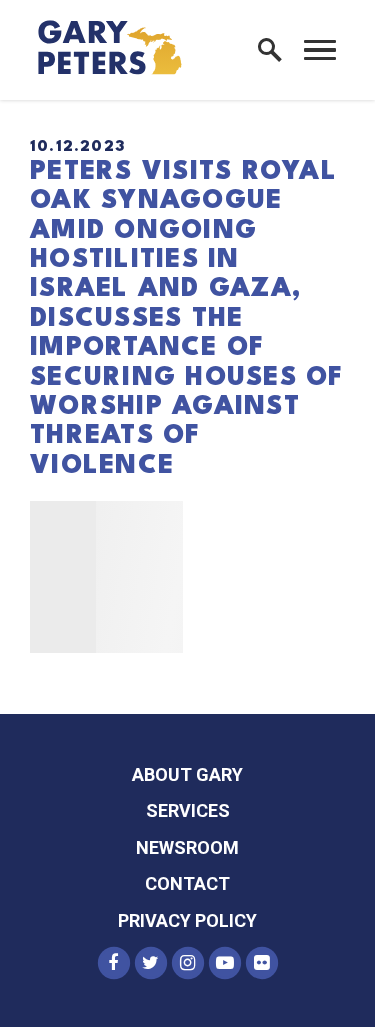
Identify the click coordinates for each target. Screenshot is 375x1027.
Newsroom (187, 847)
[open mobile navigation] (320, 50)
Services (188, 810)
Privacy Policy (187, 920)
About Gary (187, 774)
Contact (187, 883)
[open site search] (270, 50)
